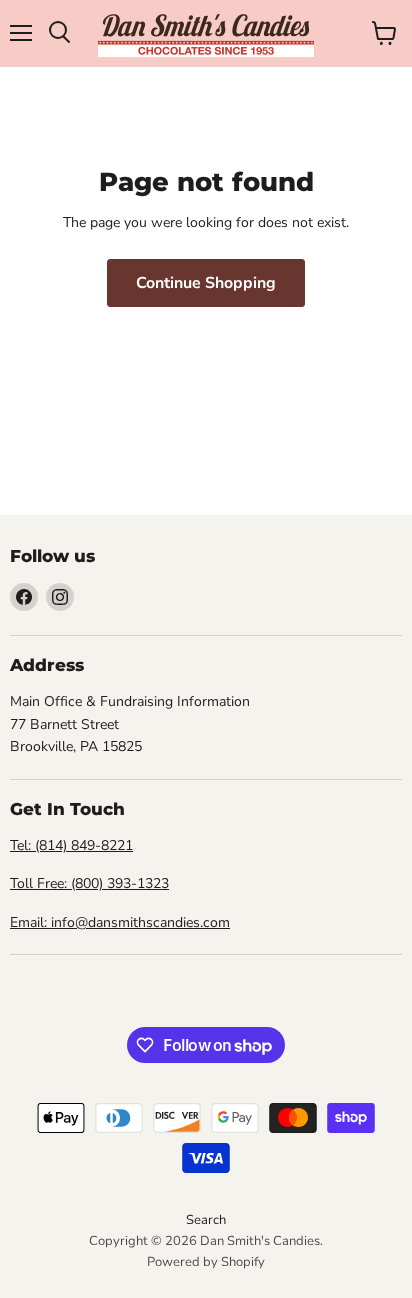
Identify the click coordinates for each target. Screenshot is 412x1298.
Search (206, 1220)
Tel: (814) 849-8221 (71, 845)
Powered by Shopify (206, 1262)
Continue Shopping (206, 283)
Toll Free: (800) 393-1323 (89, 883)
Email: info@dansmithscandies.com (120, 922)
